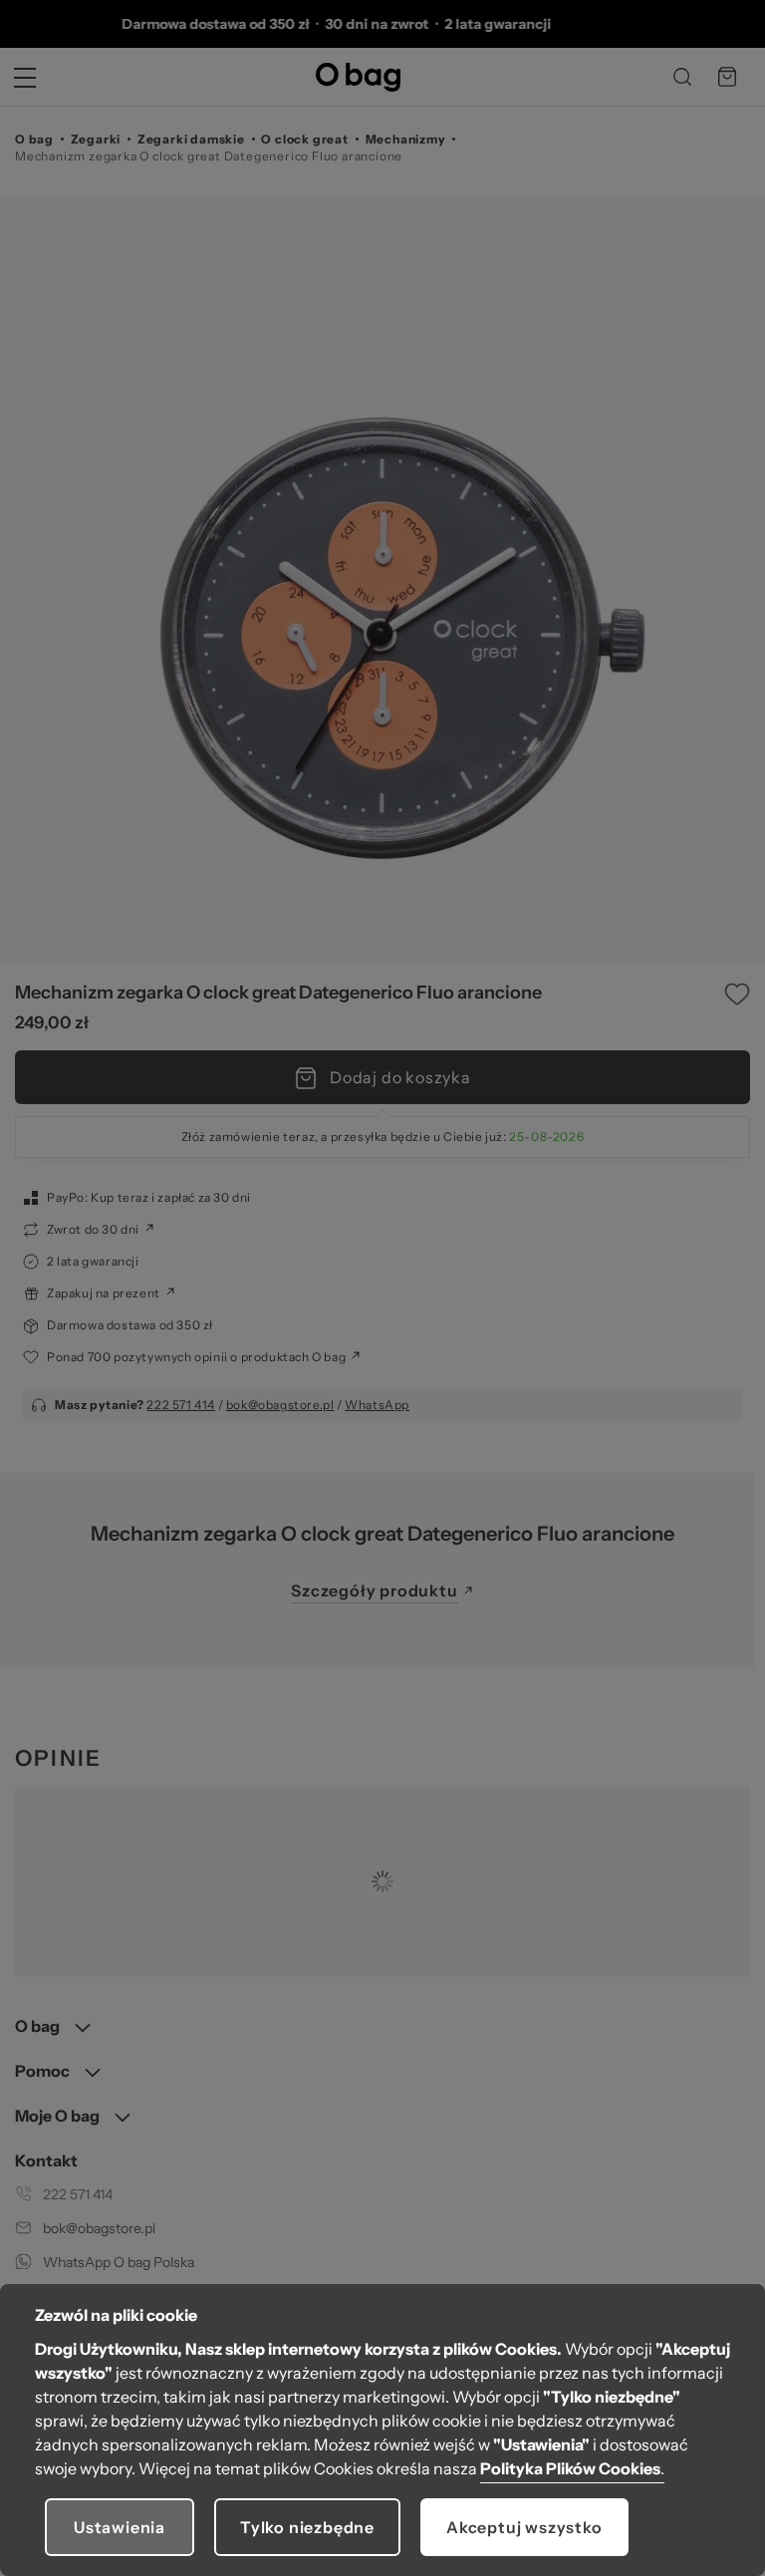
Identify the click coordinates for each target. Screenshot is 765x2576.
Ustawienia (120, 2527)
